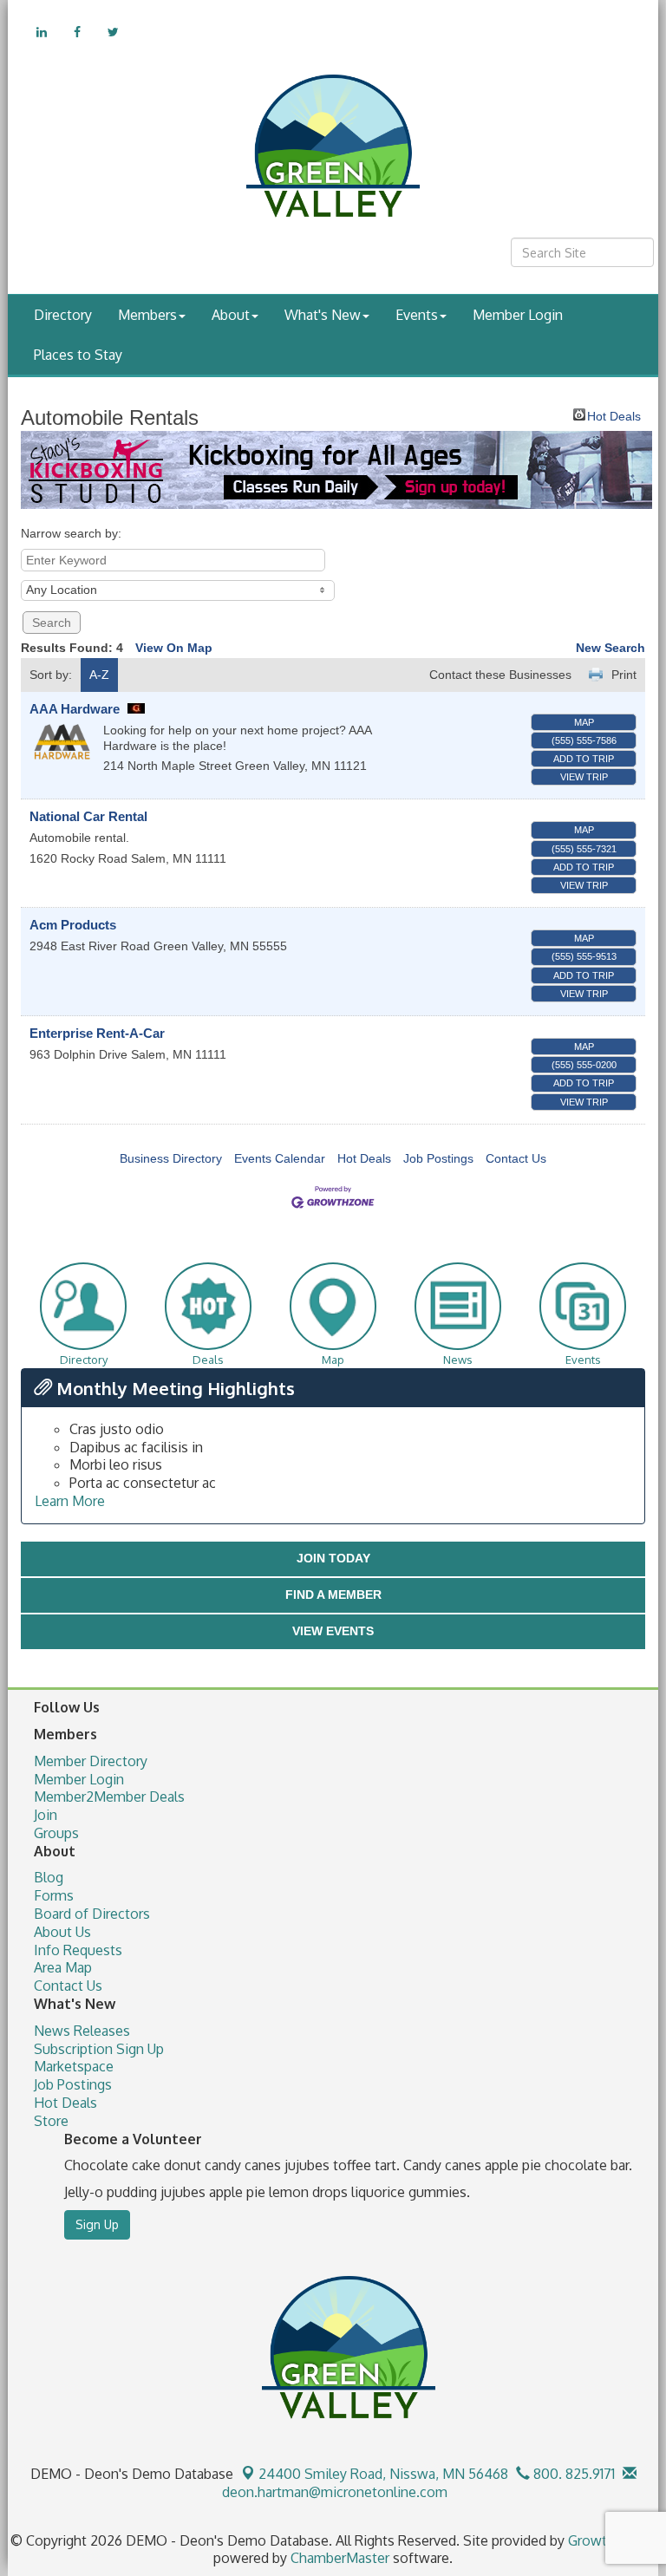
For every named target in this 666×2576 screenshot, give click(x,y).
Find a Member (333, 1595)
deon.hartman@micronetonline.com (333, 2492)
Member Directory (91, 1761)
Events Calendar (280, 1158)
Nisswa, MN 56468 (383, 2474)
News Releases (82, 2031)
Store (51, 2121)
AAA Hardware (76, 709)
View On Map (174, 648)
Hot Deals (614, 415)
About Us (62, 1932)
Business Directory (171, 1158)
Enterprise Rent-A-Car (97, 1033)
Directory (63, 315)
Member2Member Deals (109, 1797)
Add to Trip (584, 759)
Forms (54, 1895)
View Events (333, 1631)
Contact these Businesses (500, 675)
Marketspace (74, 2066)
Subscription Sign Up (99, 2049)
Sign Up (97, 2224)
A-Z (99, 675)
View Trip (584, 777)
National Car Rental (88, 816)
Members (147, 315)
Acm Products (73, 925)
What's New (323, 315)
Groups (56, 1833)
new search (610, 648)
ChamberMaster (340, 2558)
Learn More (70, 1501)
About (231, 315)
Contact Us (516, 1158)
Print (624, 675)
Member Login (518, 315)
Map (584, 722)
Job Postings (438, 1158)
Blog (49, 1877)
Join (46, 1815)
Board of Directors (92, 1914)
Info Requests (78, 1950)
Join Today (333, 1558)
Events (417, 315)
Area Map (63, 1967)
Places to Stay (78, 355)
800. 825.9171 (572, 2474)
